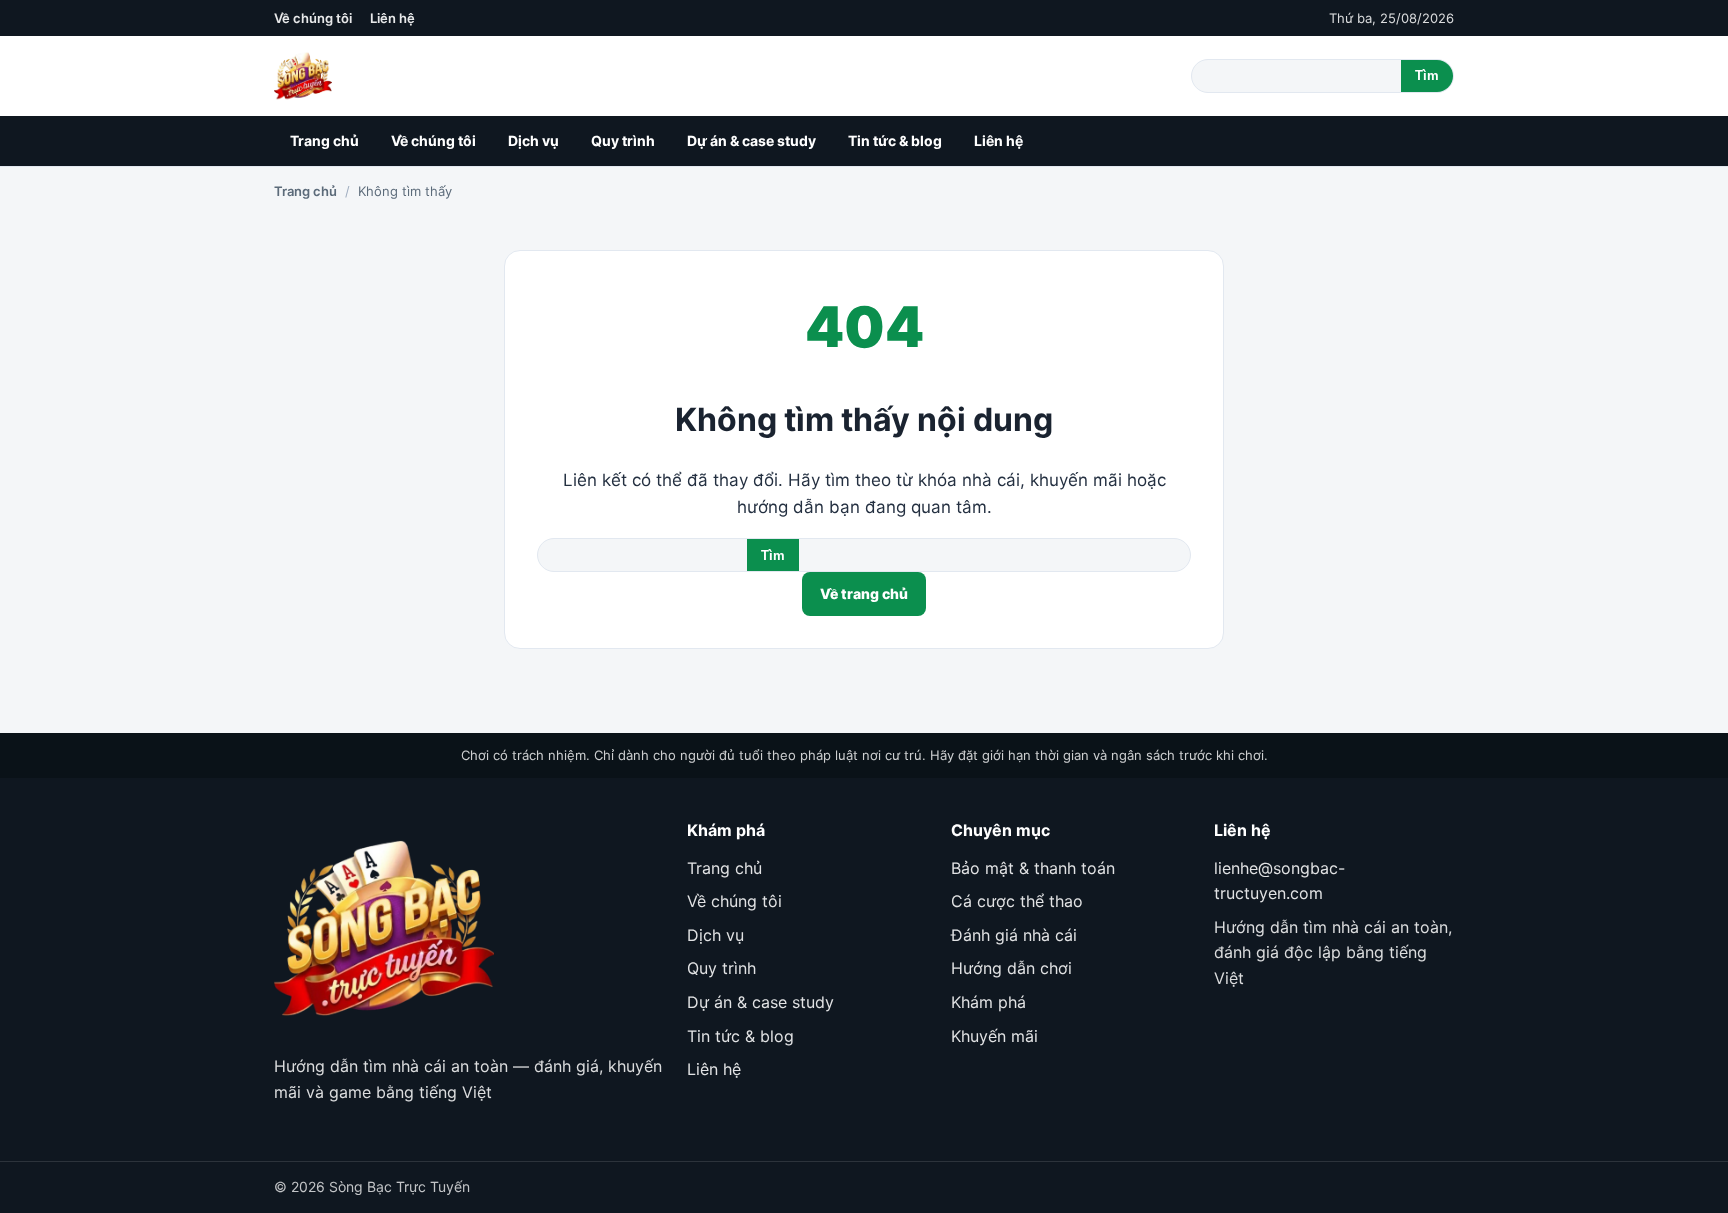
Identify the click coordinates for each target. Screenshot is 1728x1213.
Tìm (1427, 75)
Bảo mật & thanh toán (1033, 868)
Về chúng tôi (313, 18)
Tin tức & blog (895, 140)
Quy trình (623, 140)
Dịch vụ (533, 140)
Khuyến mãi (994, 1036)
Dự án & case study (751, 140)
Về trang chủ (864, 593)
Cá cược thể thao (1017, 901)
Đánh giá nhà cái (1014, 935)
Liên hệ (392, 18)
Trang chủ (324, 140)
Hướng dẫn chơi (1011, 968)
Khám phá (988, 1002)
